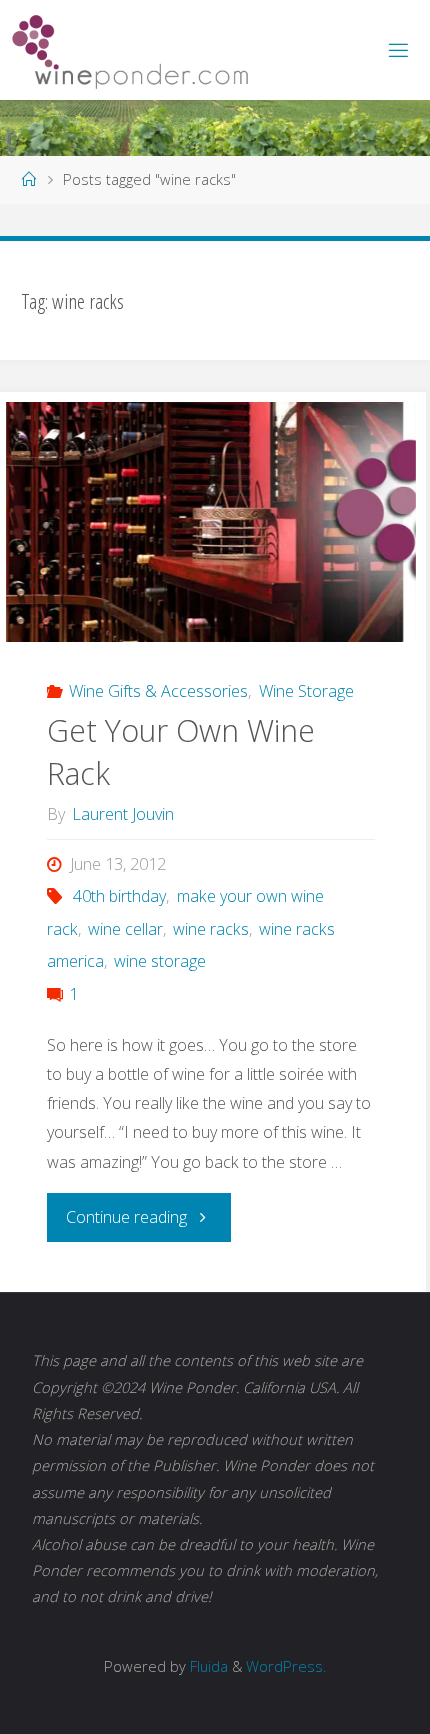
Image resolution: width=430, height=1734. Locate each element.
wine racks (211, 929)
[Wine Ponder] (130, 50)
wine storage (160, 961)
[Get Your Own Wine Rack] (211, 522)
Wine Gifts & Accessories (158, 691)
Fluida (207, 1666)
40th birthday (119, 896)
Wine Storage (306, 691)
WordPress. (286, 1666)
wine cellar (125, 929)
